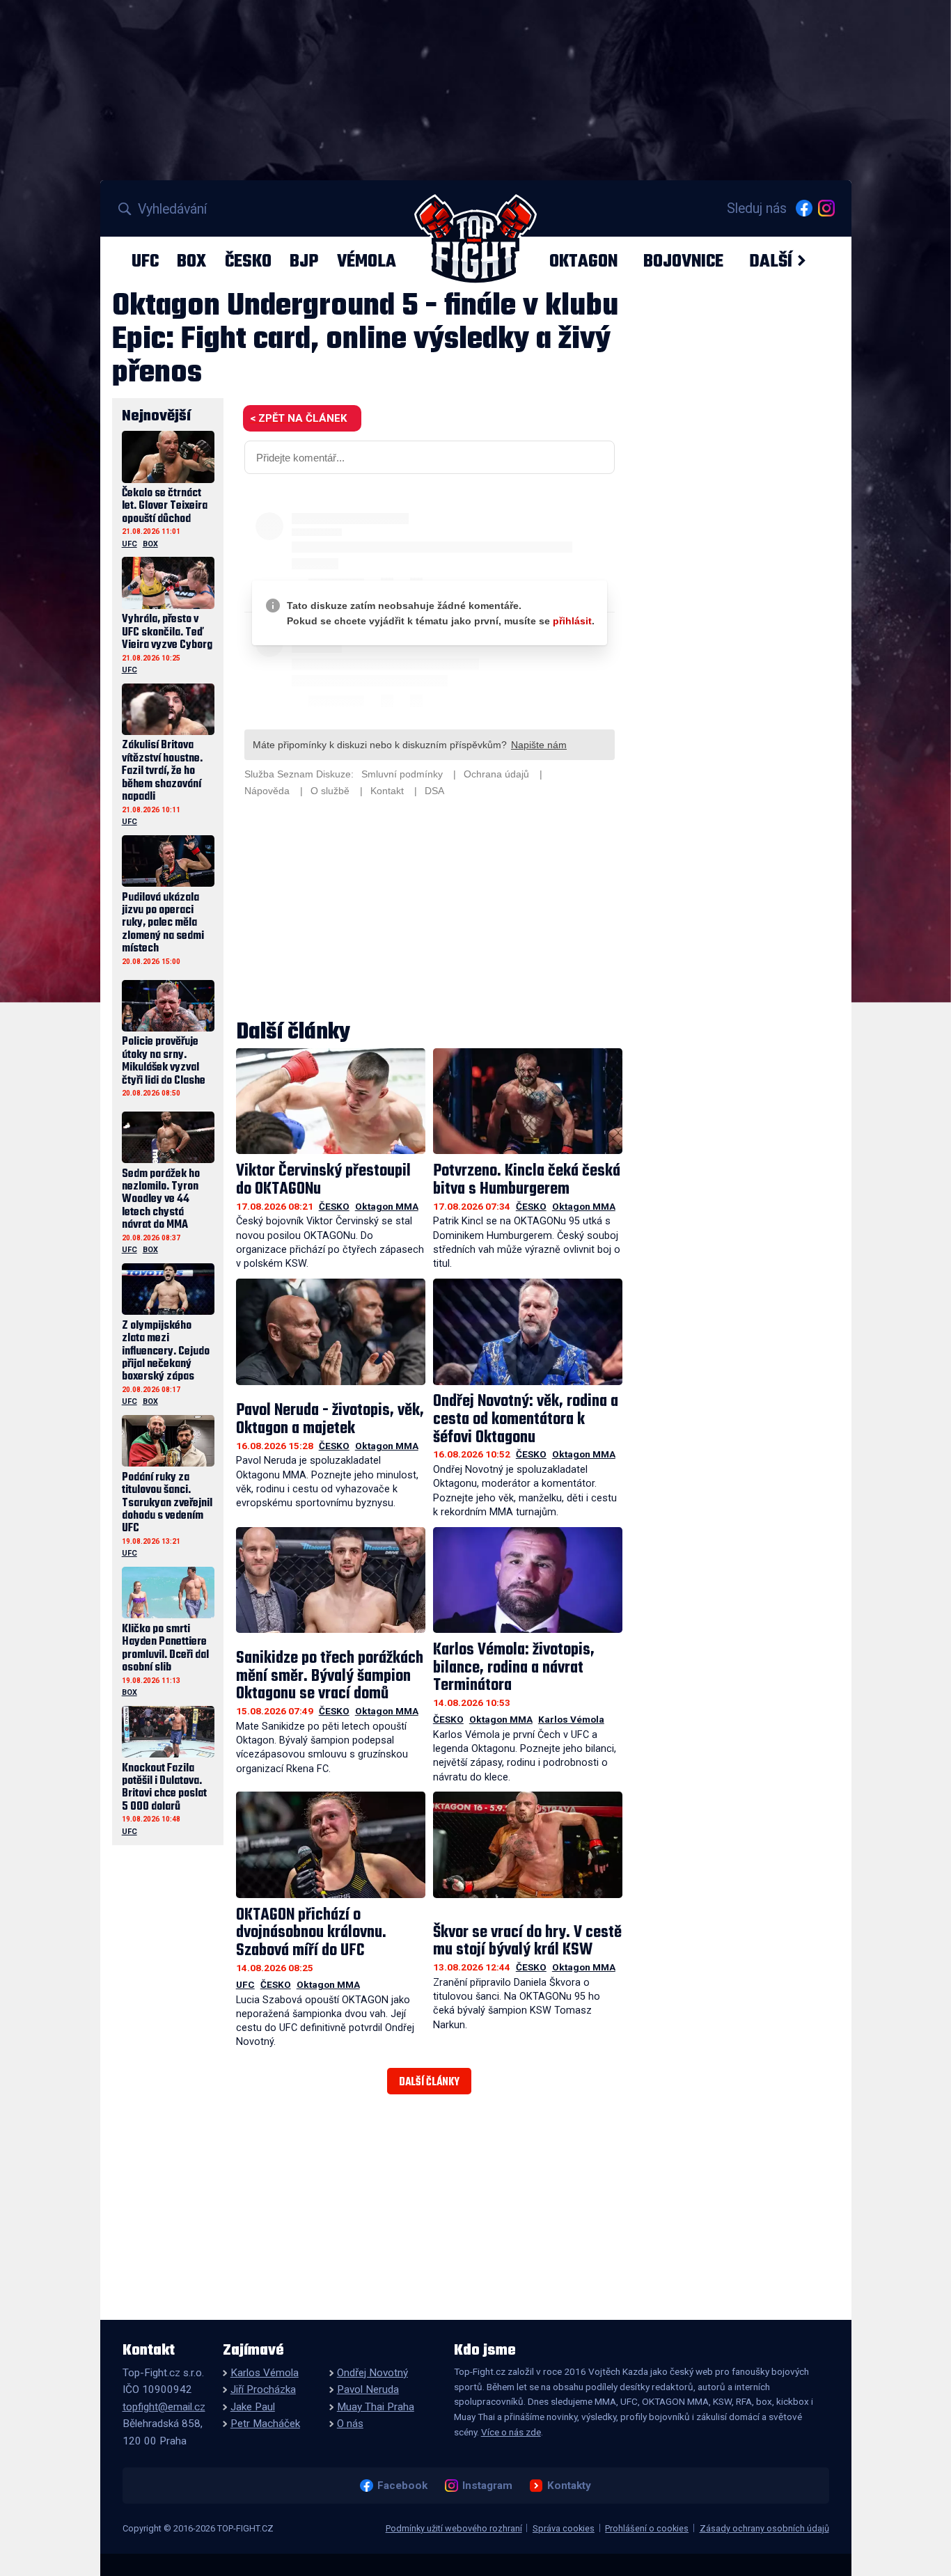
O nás (350, 2424)
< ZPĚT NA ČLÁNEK (298, 418)
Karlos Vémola (571, 1719)
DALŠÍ (771, 261)
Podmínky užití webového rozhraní (454, 2528)
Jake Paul (253, 2407)
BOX (191, 261)
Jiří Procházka (263, 2389)
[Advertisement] (430, 910)
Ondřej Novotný (372, 2373)
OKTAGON (583, 261)
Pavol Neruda (368, 2389)
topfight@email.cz (164, 2407)
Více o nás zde (511, 2432)
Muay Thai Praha (376, 2407)
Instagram (487, 2486)
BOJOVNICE (683, 261)
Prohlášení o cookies (647, 2528)
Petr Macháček (265, 2424)
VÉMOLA (367, 261)
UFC (145, 261)
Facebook (402, 2486)
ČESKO (248, 261)
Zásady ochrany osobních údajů (764, 2528)
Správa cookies (564, 2528)
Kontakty (569, 2486)
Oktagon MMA (387, 1206)
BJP (304, 261)
